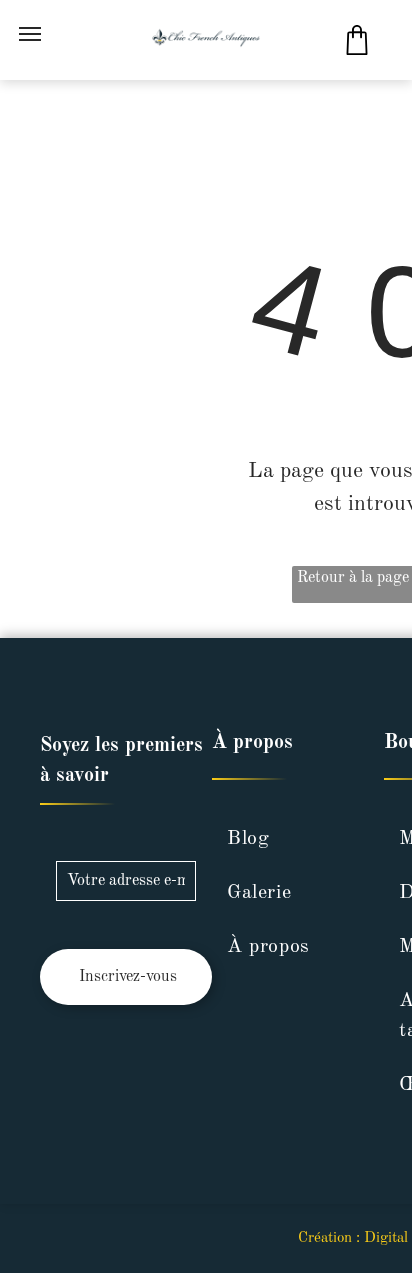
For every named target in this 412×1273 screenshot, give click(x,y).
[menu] (30, 34)
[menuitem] (288, 839)
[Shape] (357, 50)
